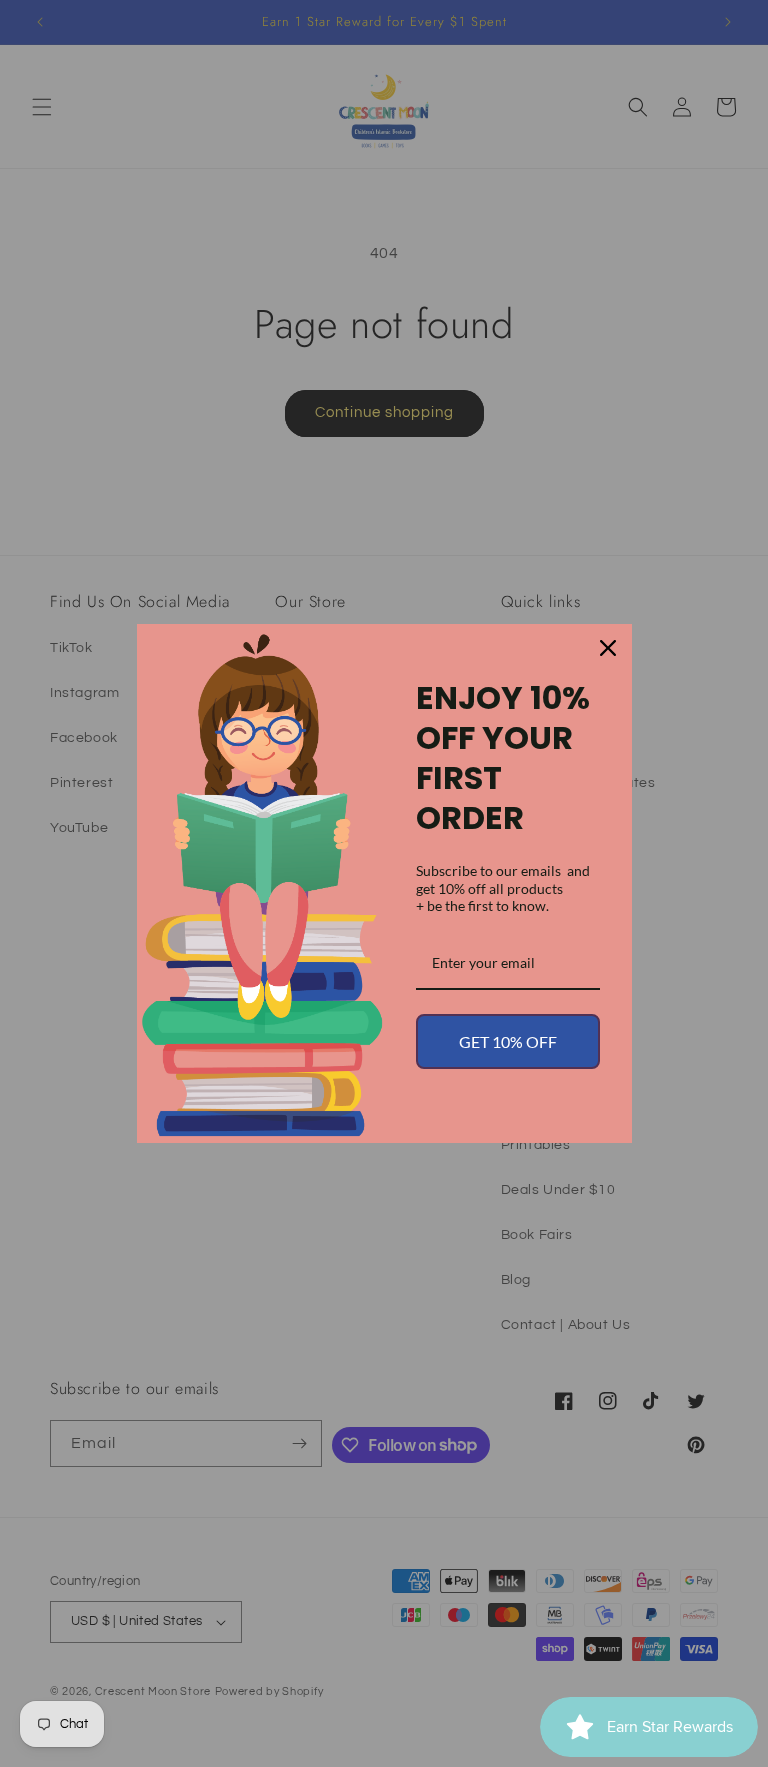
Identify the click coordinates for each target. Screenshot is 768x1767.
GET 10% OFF (508, 1041)
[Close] (608, 648)
